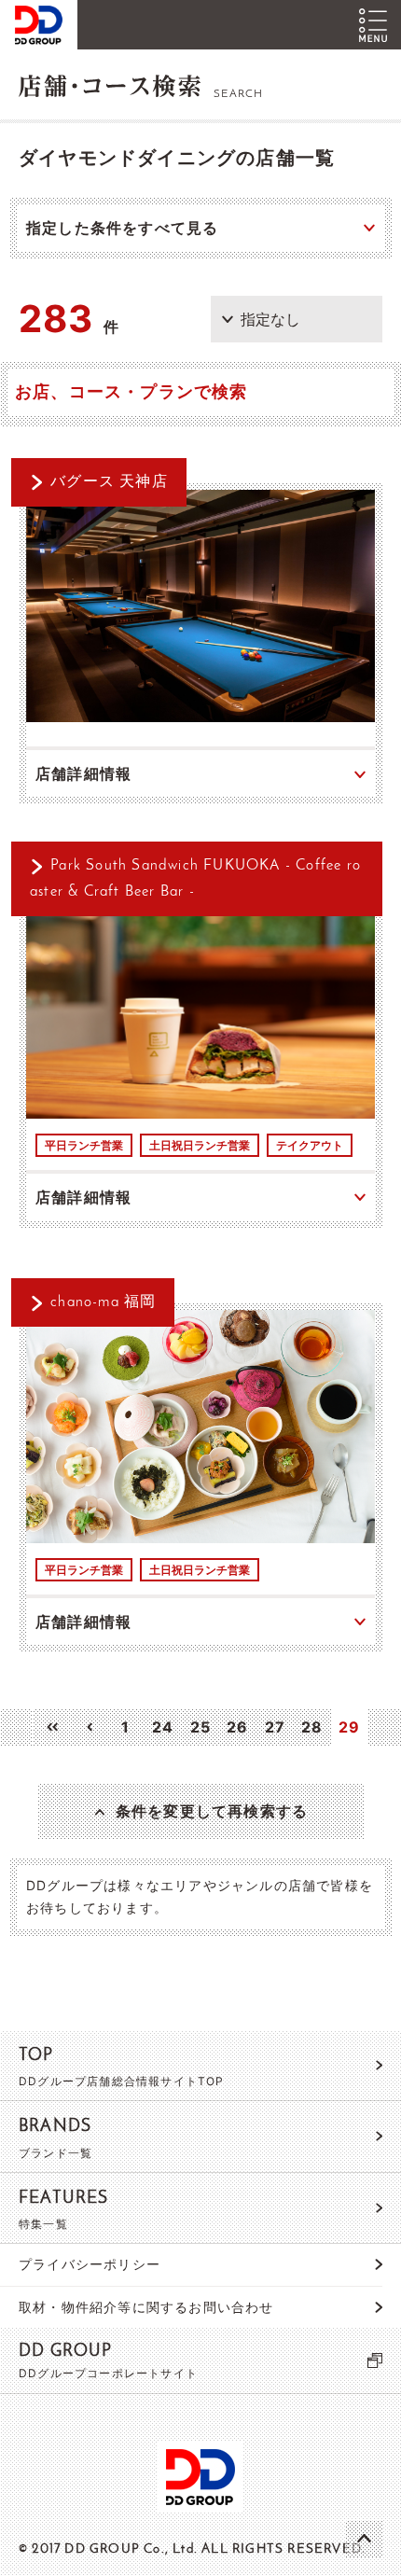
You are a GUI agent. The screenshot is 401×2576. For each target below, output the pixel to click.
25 (200, 1727)
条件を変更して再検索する (212, 1811)
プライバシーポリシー (90, 2264)
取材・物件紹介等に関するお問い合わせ (146, 2307)
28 (312, 1727)
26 (237, 1727)
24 (163, 1727)
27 (275, 1727)
